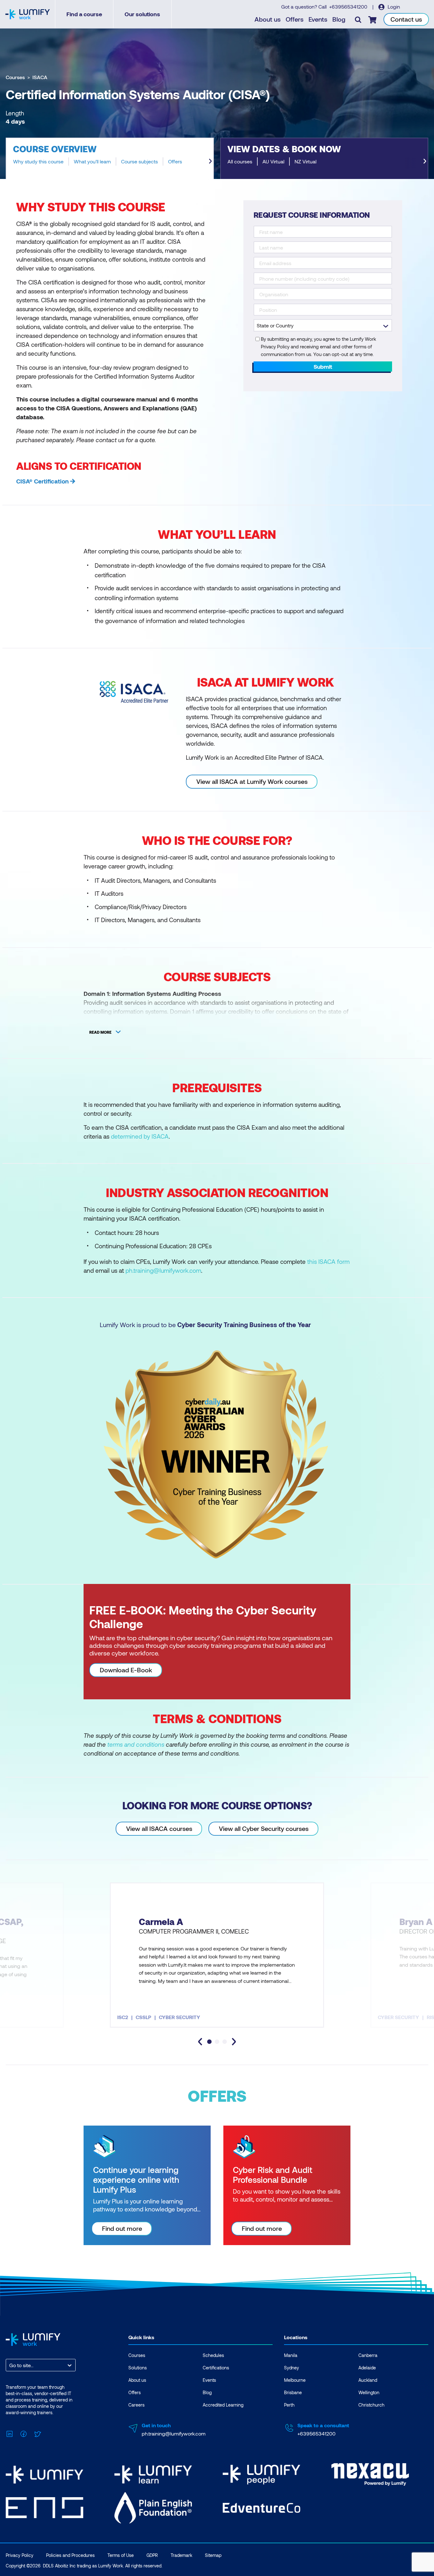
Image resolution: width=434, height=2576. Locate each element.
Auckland (368, 2380)
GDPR (152, 2555)
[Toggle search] (358, 19)
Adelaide (367, 2368)
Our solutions (142, 14)
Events (318, 19)
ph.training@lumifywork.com (163, 1270)
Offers (295, 19)
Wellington (369, 2392)
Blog (339, 19)
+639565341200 (349, 7)
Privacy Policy (20, 2555)
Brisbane (293, 2392)
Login (393, 7)
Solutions (138, 2368)
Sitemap (213, 2555)
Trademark (181, 2555)
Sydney (292, 2368)
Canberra (368, 2355)
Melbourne (295, 2380)
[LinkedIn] (10, 2433)
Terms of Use (121, 2555)
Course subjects (139, 161)
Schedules (213, 2355)
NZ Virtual (305, 161)
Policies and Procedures (70, 2555)
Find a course (84, 14)
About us (268, 19)
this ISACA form (328, 1261)
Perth (289, 2405)
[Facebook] (24, 2433)
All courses (240, 161)
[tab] (209, 2042)
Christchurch (371, 2405)
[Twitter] (37, 2433)
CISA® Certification (42, 481)
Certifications (216, 2368)
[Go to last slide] (200, 2042)
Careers (136, 2405)
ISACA (40, 77)
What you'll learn (92, 161)
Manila (291, 2355)
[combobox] (10, 2365)
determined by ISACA (140, 1136)
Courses (15, 77)
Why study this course (38, 161)
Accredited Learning (223, 2405)
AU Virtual (273, 161)
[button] (110, 158)
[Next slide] (210, 161)
